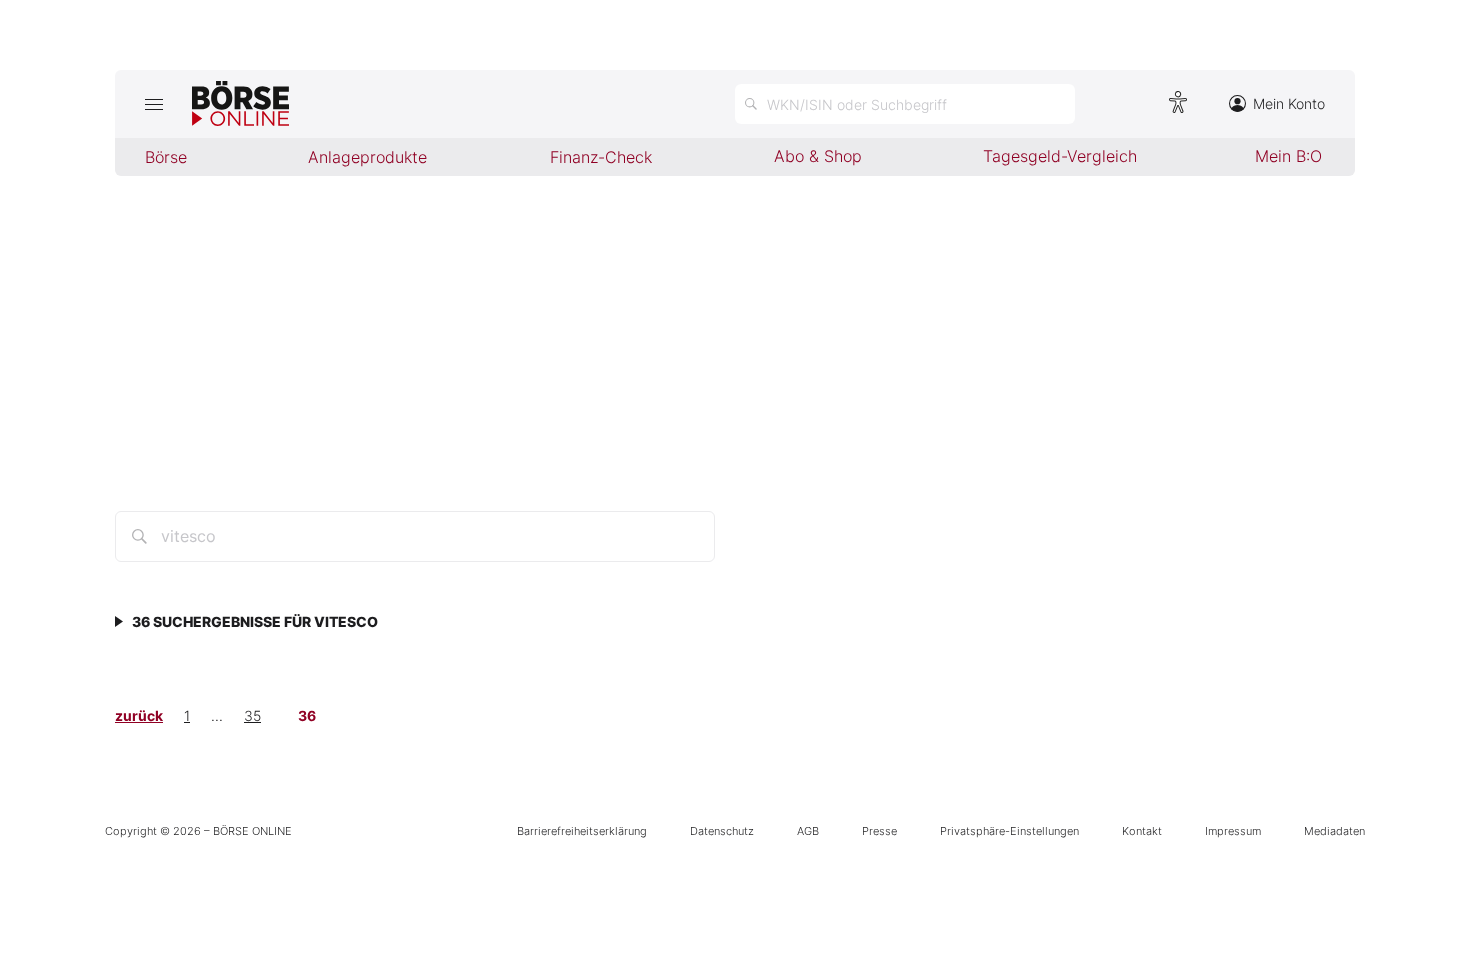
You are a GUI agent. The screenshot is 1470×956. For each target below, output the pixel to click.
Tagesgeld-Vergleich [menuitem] (1060, 156)
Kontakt (1142, 831)
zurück (139, 715)
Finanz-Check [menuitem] (601, 157)
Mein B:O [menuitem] (1288, 156)
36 (307, 715)
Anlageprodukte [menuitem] (367, 157)
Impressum (1233, 831)
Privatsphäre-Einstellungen (1009, 831)
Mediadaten (1334, 831)
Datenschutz (722, 831)
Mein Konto (1289, 103)
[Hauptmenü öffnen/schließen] (153, 104)
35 (252, 715)
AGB (808, 831)
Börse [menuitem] (166, 157)
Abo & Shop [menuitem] (818, 156)
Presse (879, 831)
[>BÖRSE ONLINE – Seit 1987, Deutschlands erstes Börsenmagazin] (240, 104)
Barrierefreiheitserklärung (582, 831)
